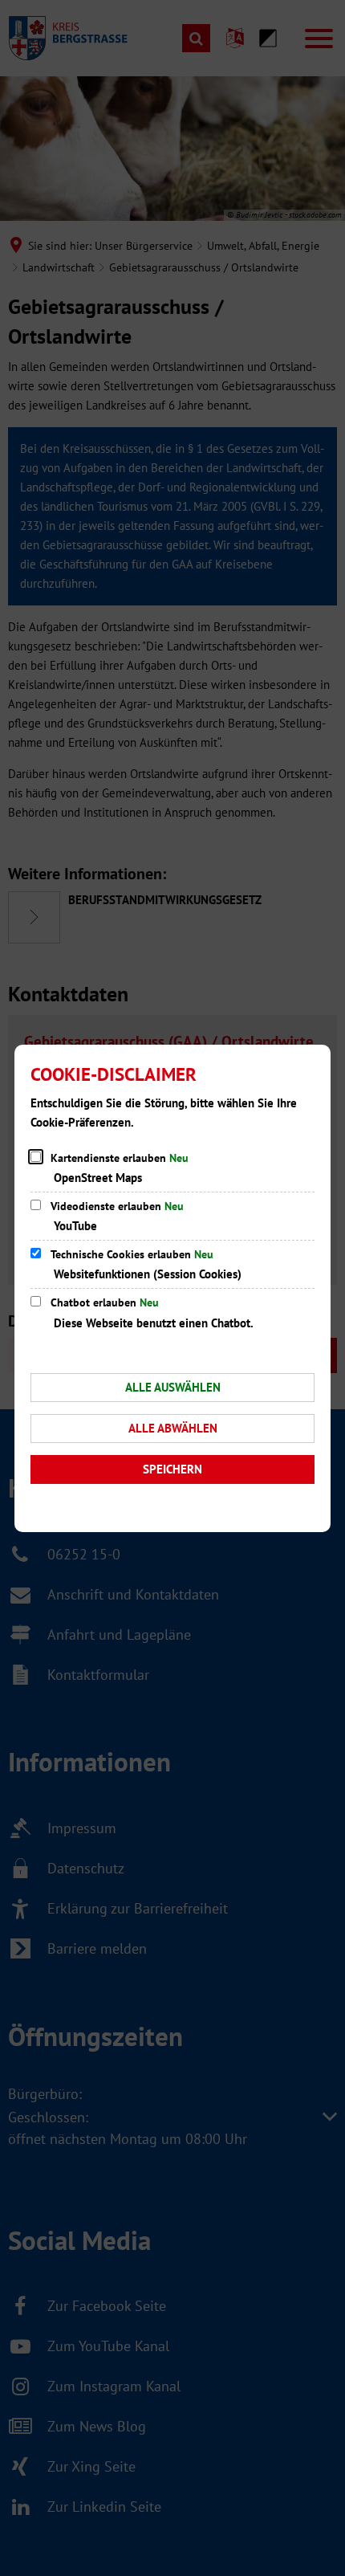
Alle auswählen (173, 1387)
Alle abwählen (173, 1428)
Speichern (172, 1469)
